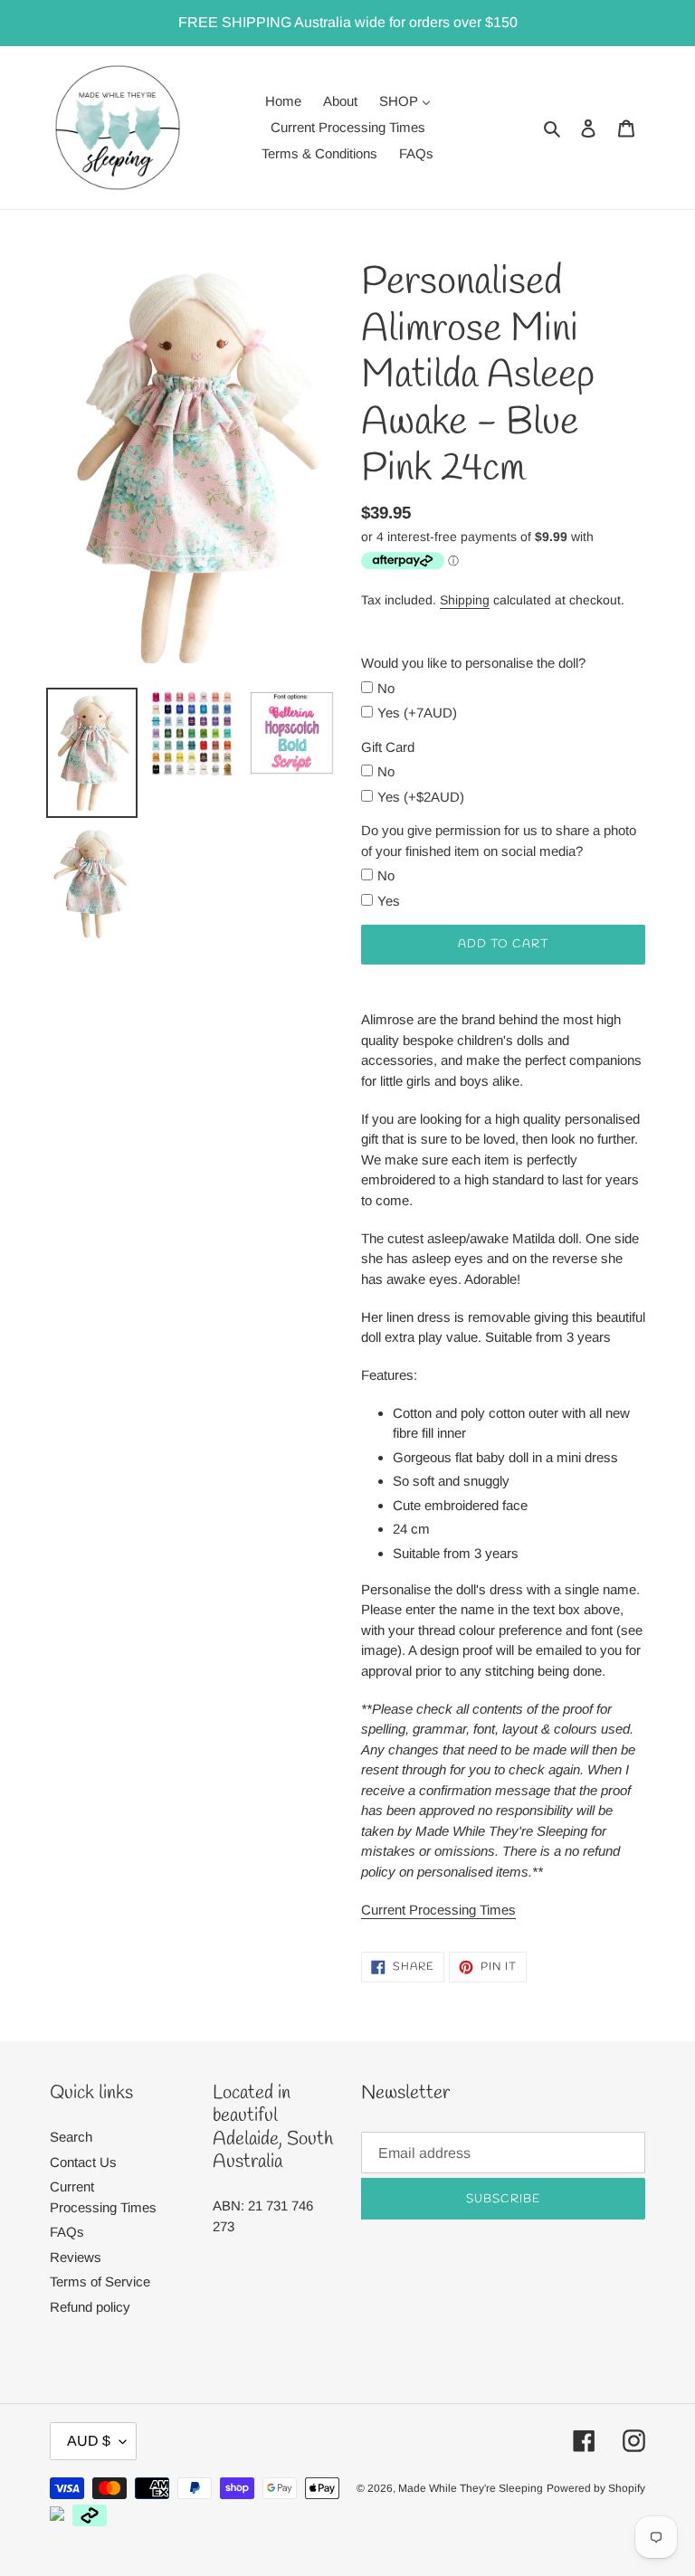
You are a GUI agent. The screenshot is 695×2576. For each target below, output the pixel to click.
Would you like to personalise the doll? (473, 663)
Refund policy (90, 2307)
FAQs (67, 2232)
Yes (389, 901)
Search (71, 2137)
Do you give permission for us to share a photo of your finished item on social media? (499, 841)
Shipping (465, 600)
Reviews (76, 2257)
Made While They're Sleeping (471, 2488)
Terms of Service (100, 2281)
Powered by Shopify (596, 2488)
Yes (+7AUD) (417, 713)
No (386, 688)
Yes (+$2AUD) (421, 797)
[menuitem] (283, 101)
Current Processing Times (438, 1910)
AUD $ (89, 2441)
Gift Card (388, 747)
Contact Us (83, 2162)
